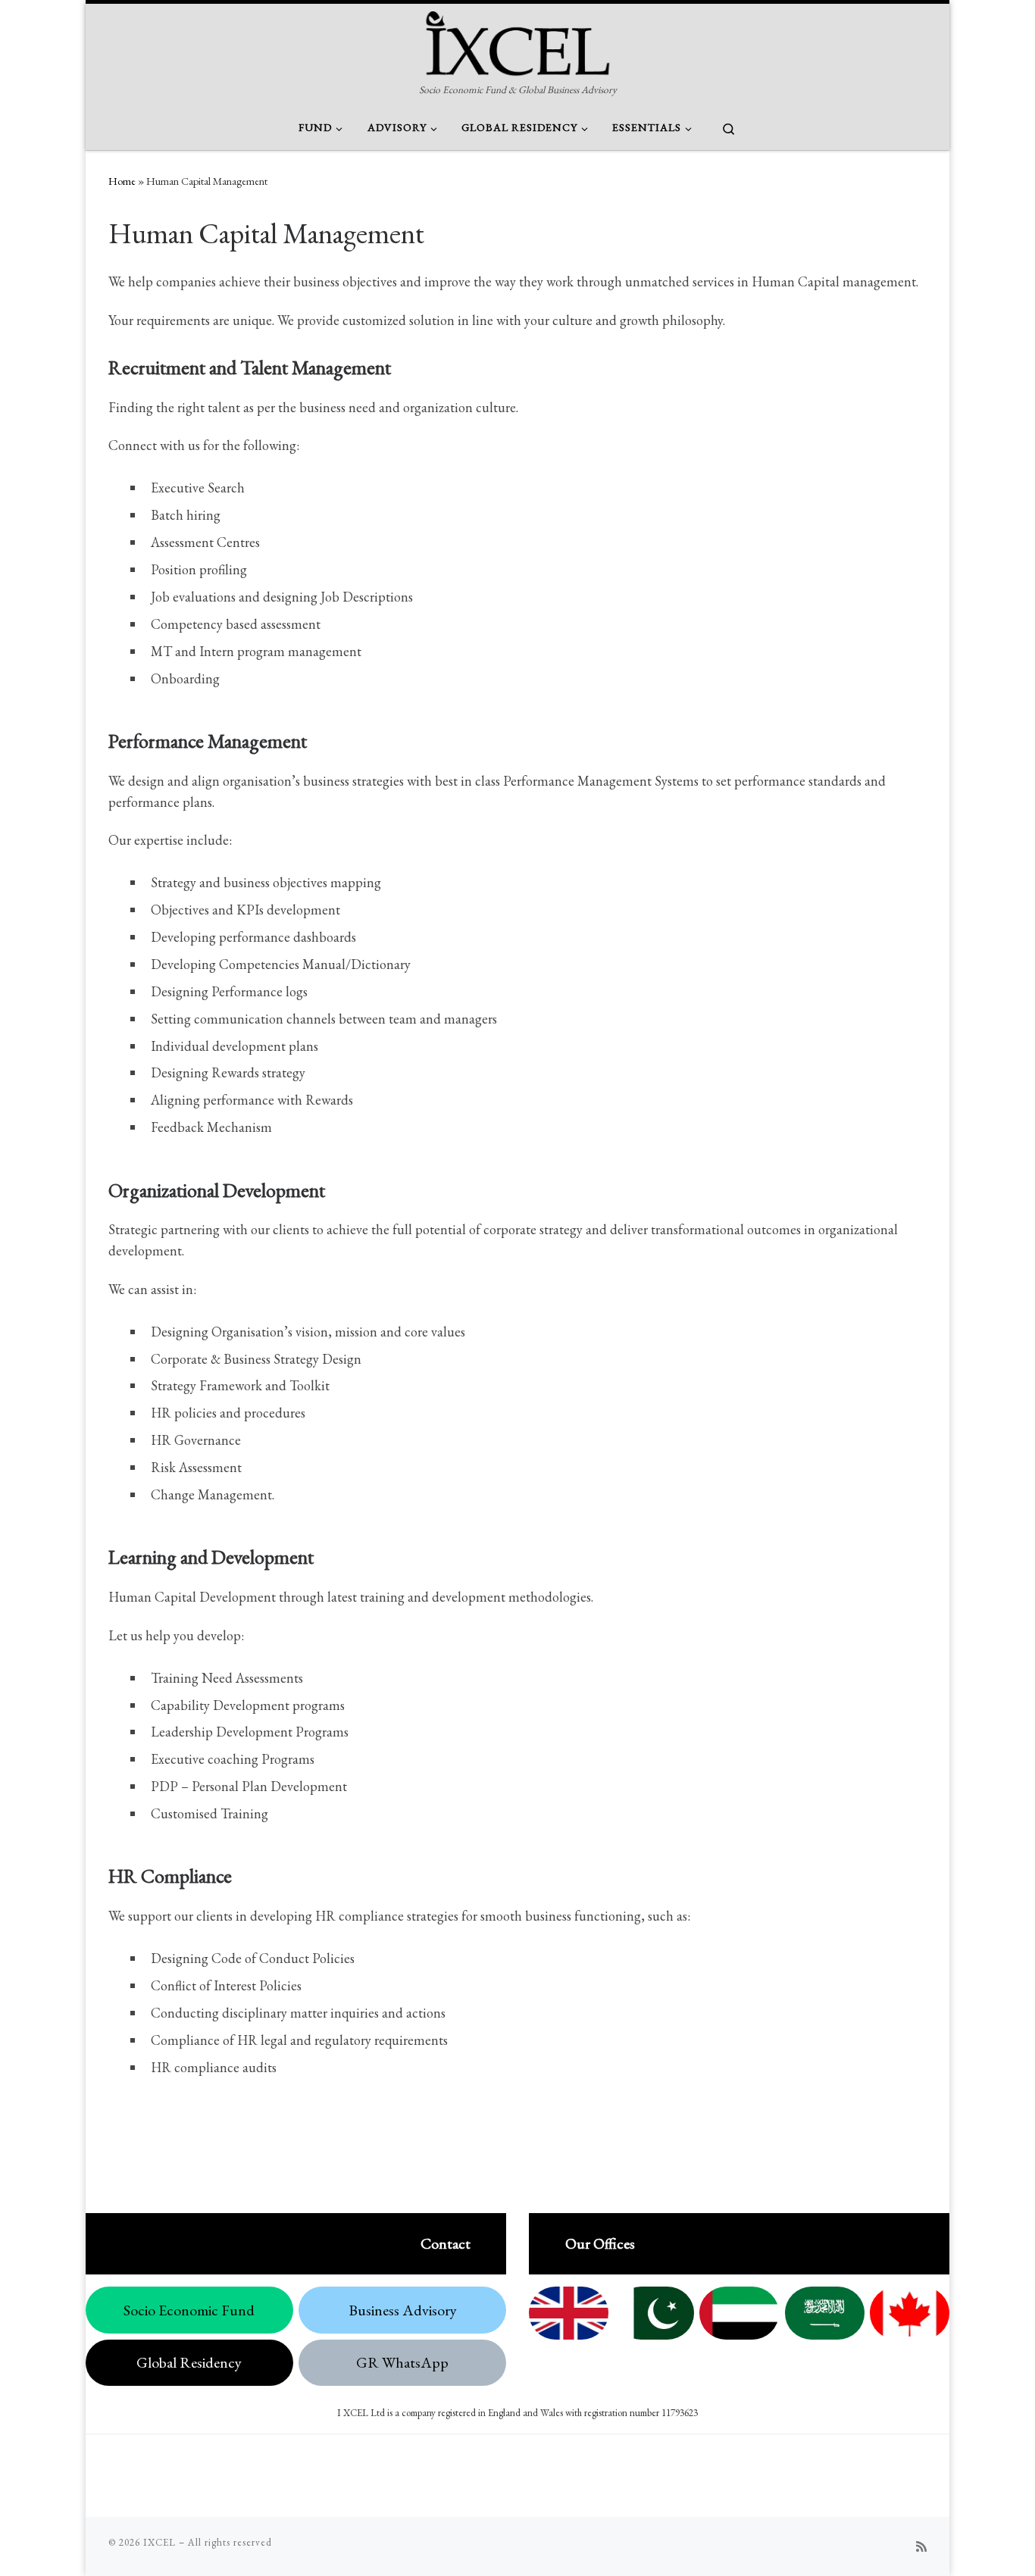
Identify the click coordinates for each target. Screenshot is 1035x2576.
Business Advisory (403, 2310)
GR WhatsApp (402, 2362)
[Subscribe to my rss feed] (921, 2547)
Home (122, 181)
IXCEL (159, 2542)
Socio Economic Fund (189, 2310)
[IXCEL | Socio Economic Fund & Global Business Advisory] (517, 41)
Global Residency (189, 2362)
